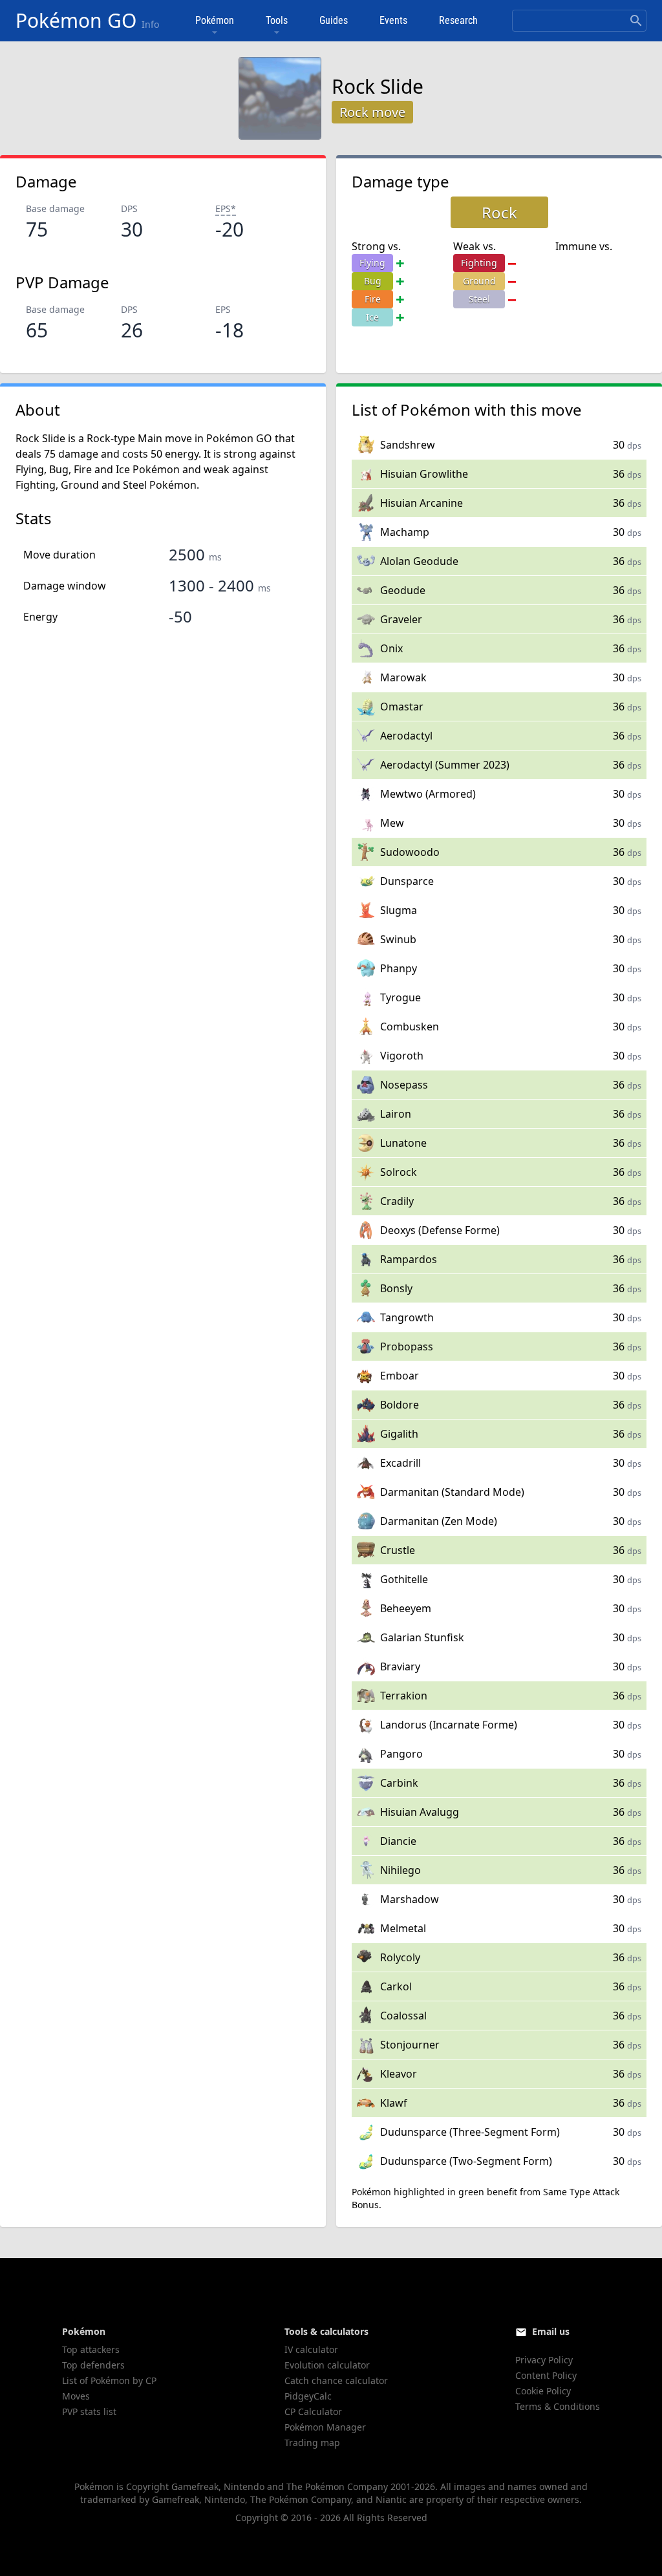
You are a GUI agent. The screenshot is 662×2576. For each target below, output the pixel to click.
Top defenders (93, 2365)
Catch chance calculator (336, 2380)
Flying (372, 263)
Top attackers (91, 2349)
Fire (373, 299)
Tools (277, 20)
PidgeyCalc (308, 2396)
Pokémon (215, 20)
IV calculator (311, 2349)
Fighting (479, 263)
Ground (479, 281)
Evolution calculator (327, 2365)
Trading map (312, 2443)
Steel (479, 299)
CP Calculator (313, 2411)
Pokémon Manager (325, 2427)
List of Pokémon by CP (109, 2380)
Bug (373, 281)
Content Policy (546, 2375)
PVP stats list (89, 2411)
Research (458, 20)
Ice (372, 317)
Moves (76, 2396)
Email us (551, 2331)
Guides (334, 20)
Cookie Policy (543, 2391)
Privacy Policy (544, 2360)
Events (393, 20)
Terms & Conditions (558, 2406)
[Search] (636, 21)
